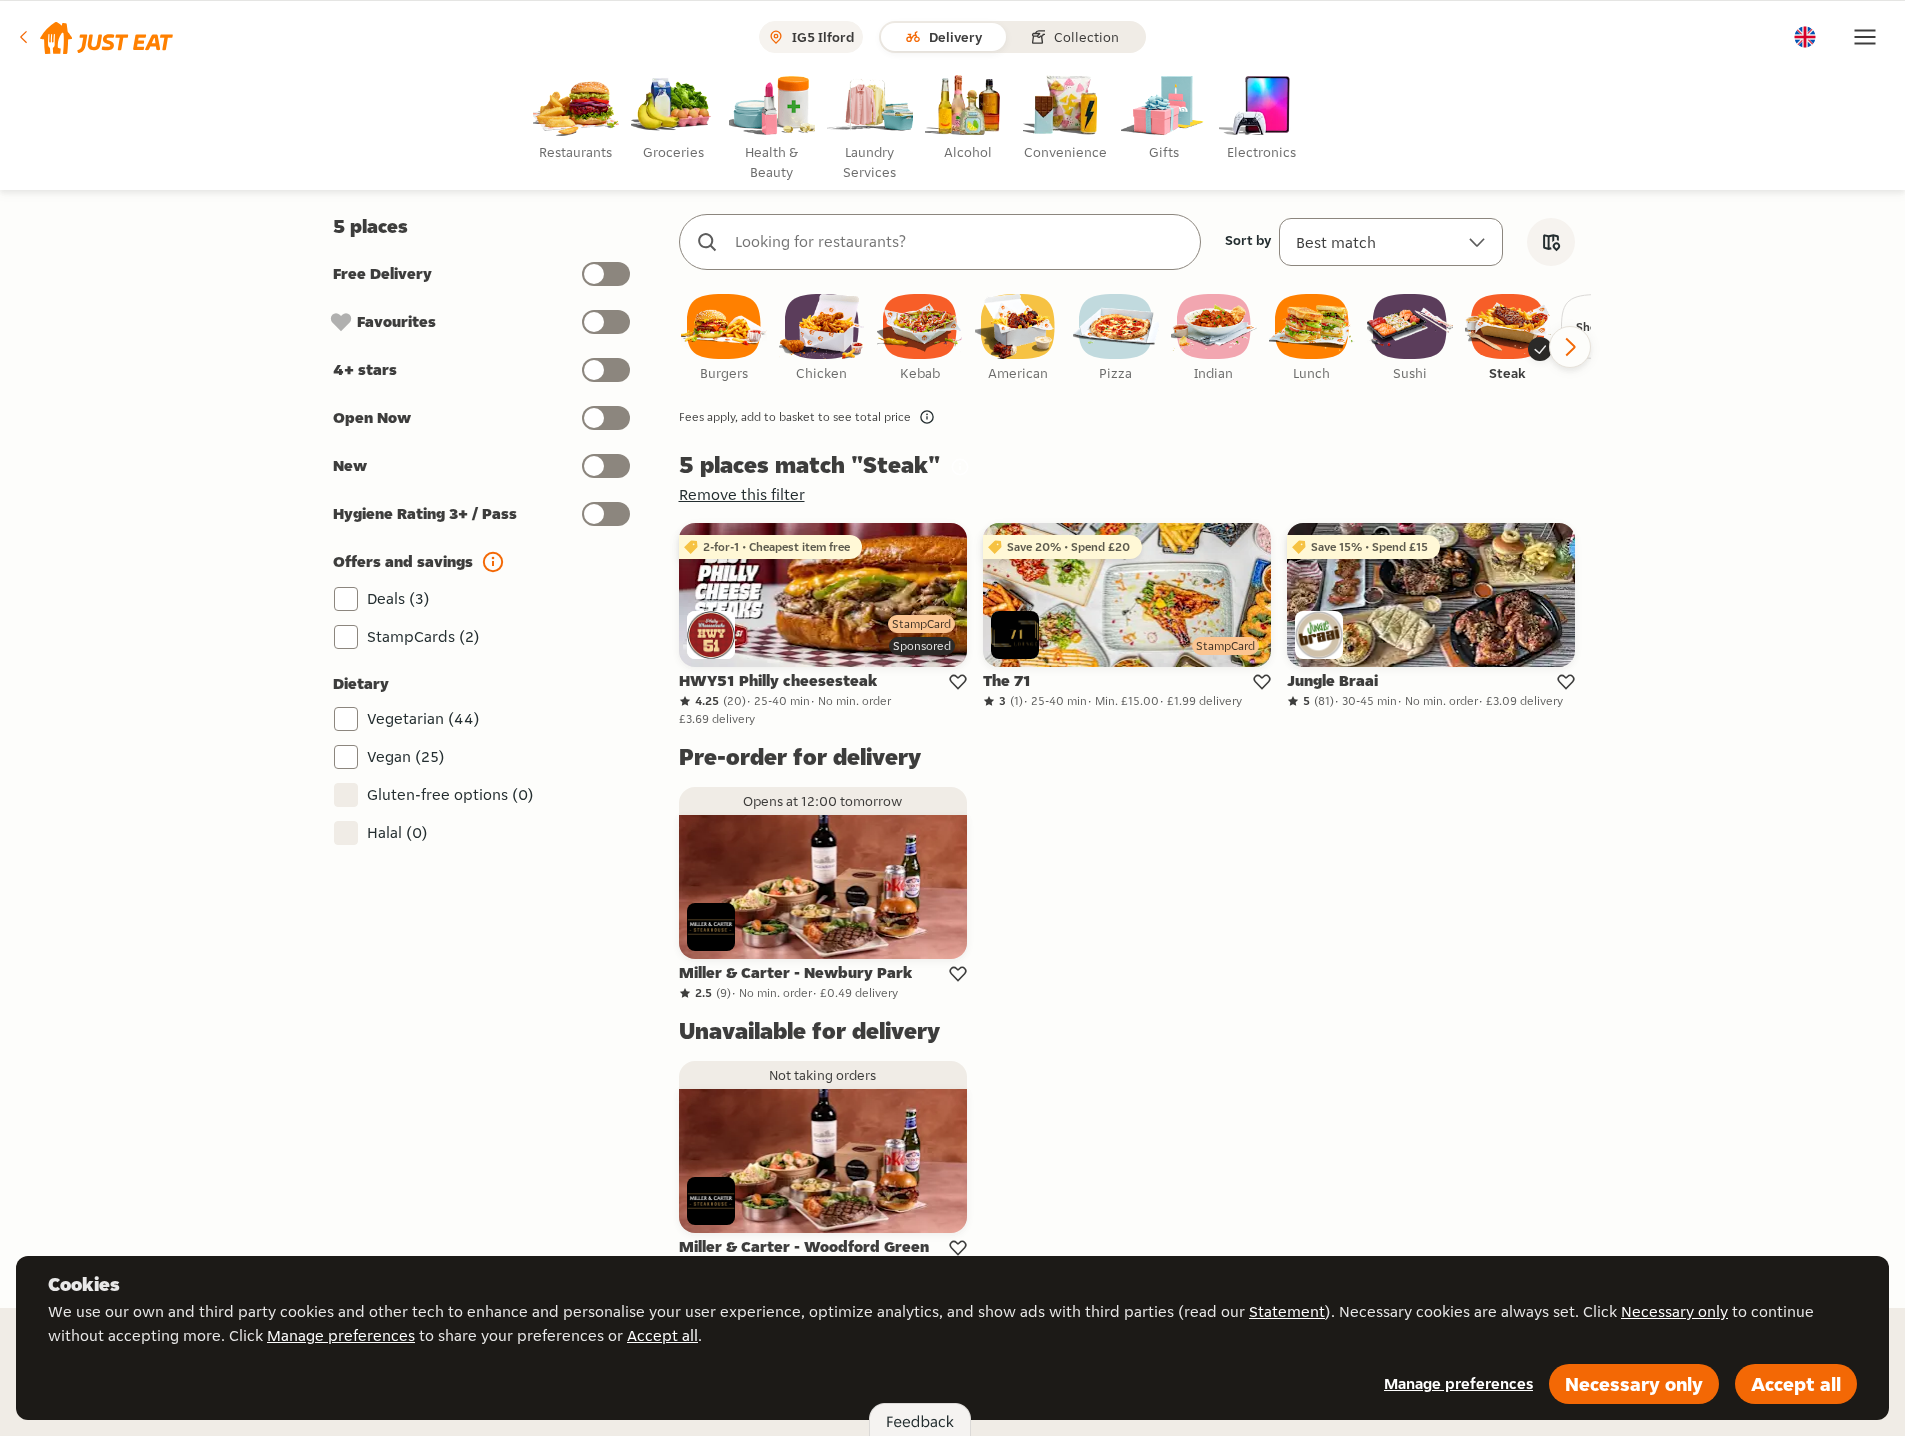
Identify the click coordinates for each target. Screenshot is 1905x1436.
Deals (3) (398, 598)
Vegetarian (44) (423, 718)
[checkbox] (724, 338)
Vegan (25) (406, 756)
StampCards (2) (423, 636)
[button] (94, 37)
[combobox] (960, 242)
